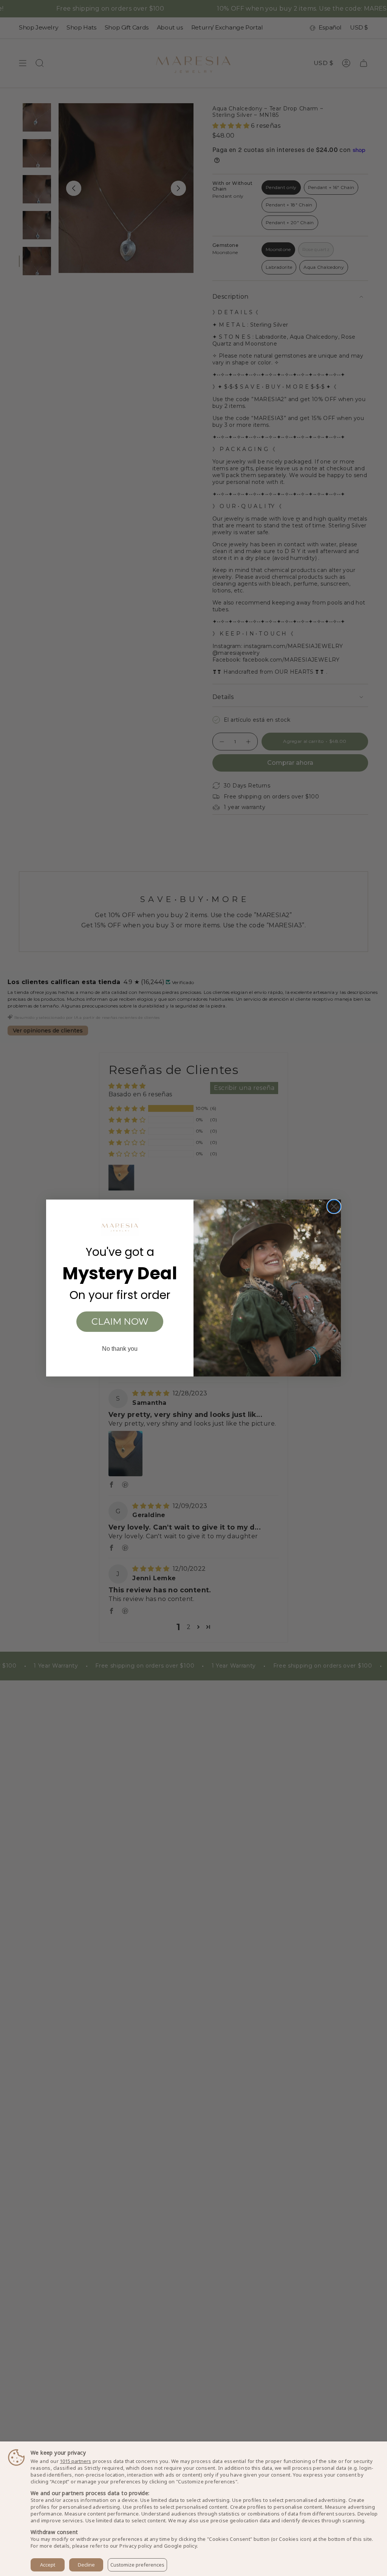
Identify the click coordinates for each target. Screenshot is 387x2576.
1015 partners (75, 2461)
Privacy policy (136, 2546)
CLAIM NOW (120, 1321)
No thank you (120, 1349)
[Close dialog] (334, 1207)
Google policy (180, 2546)
